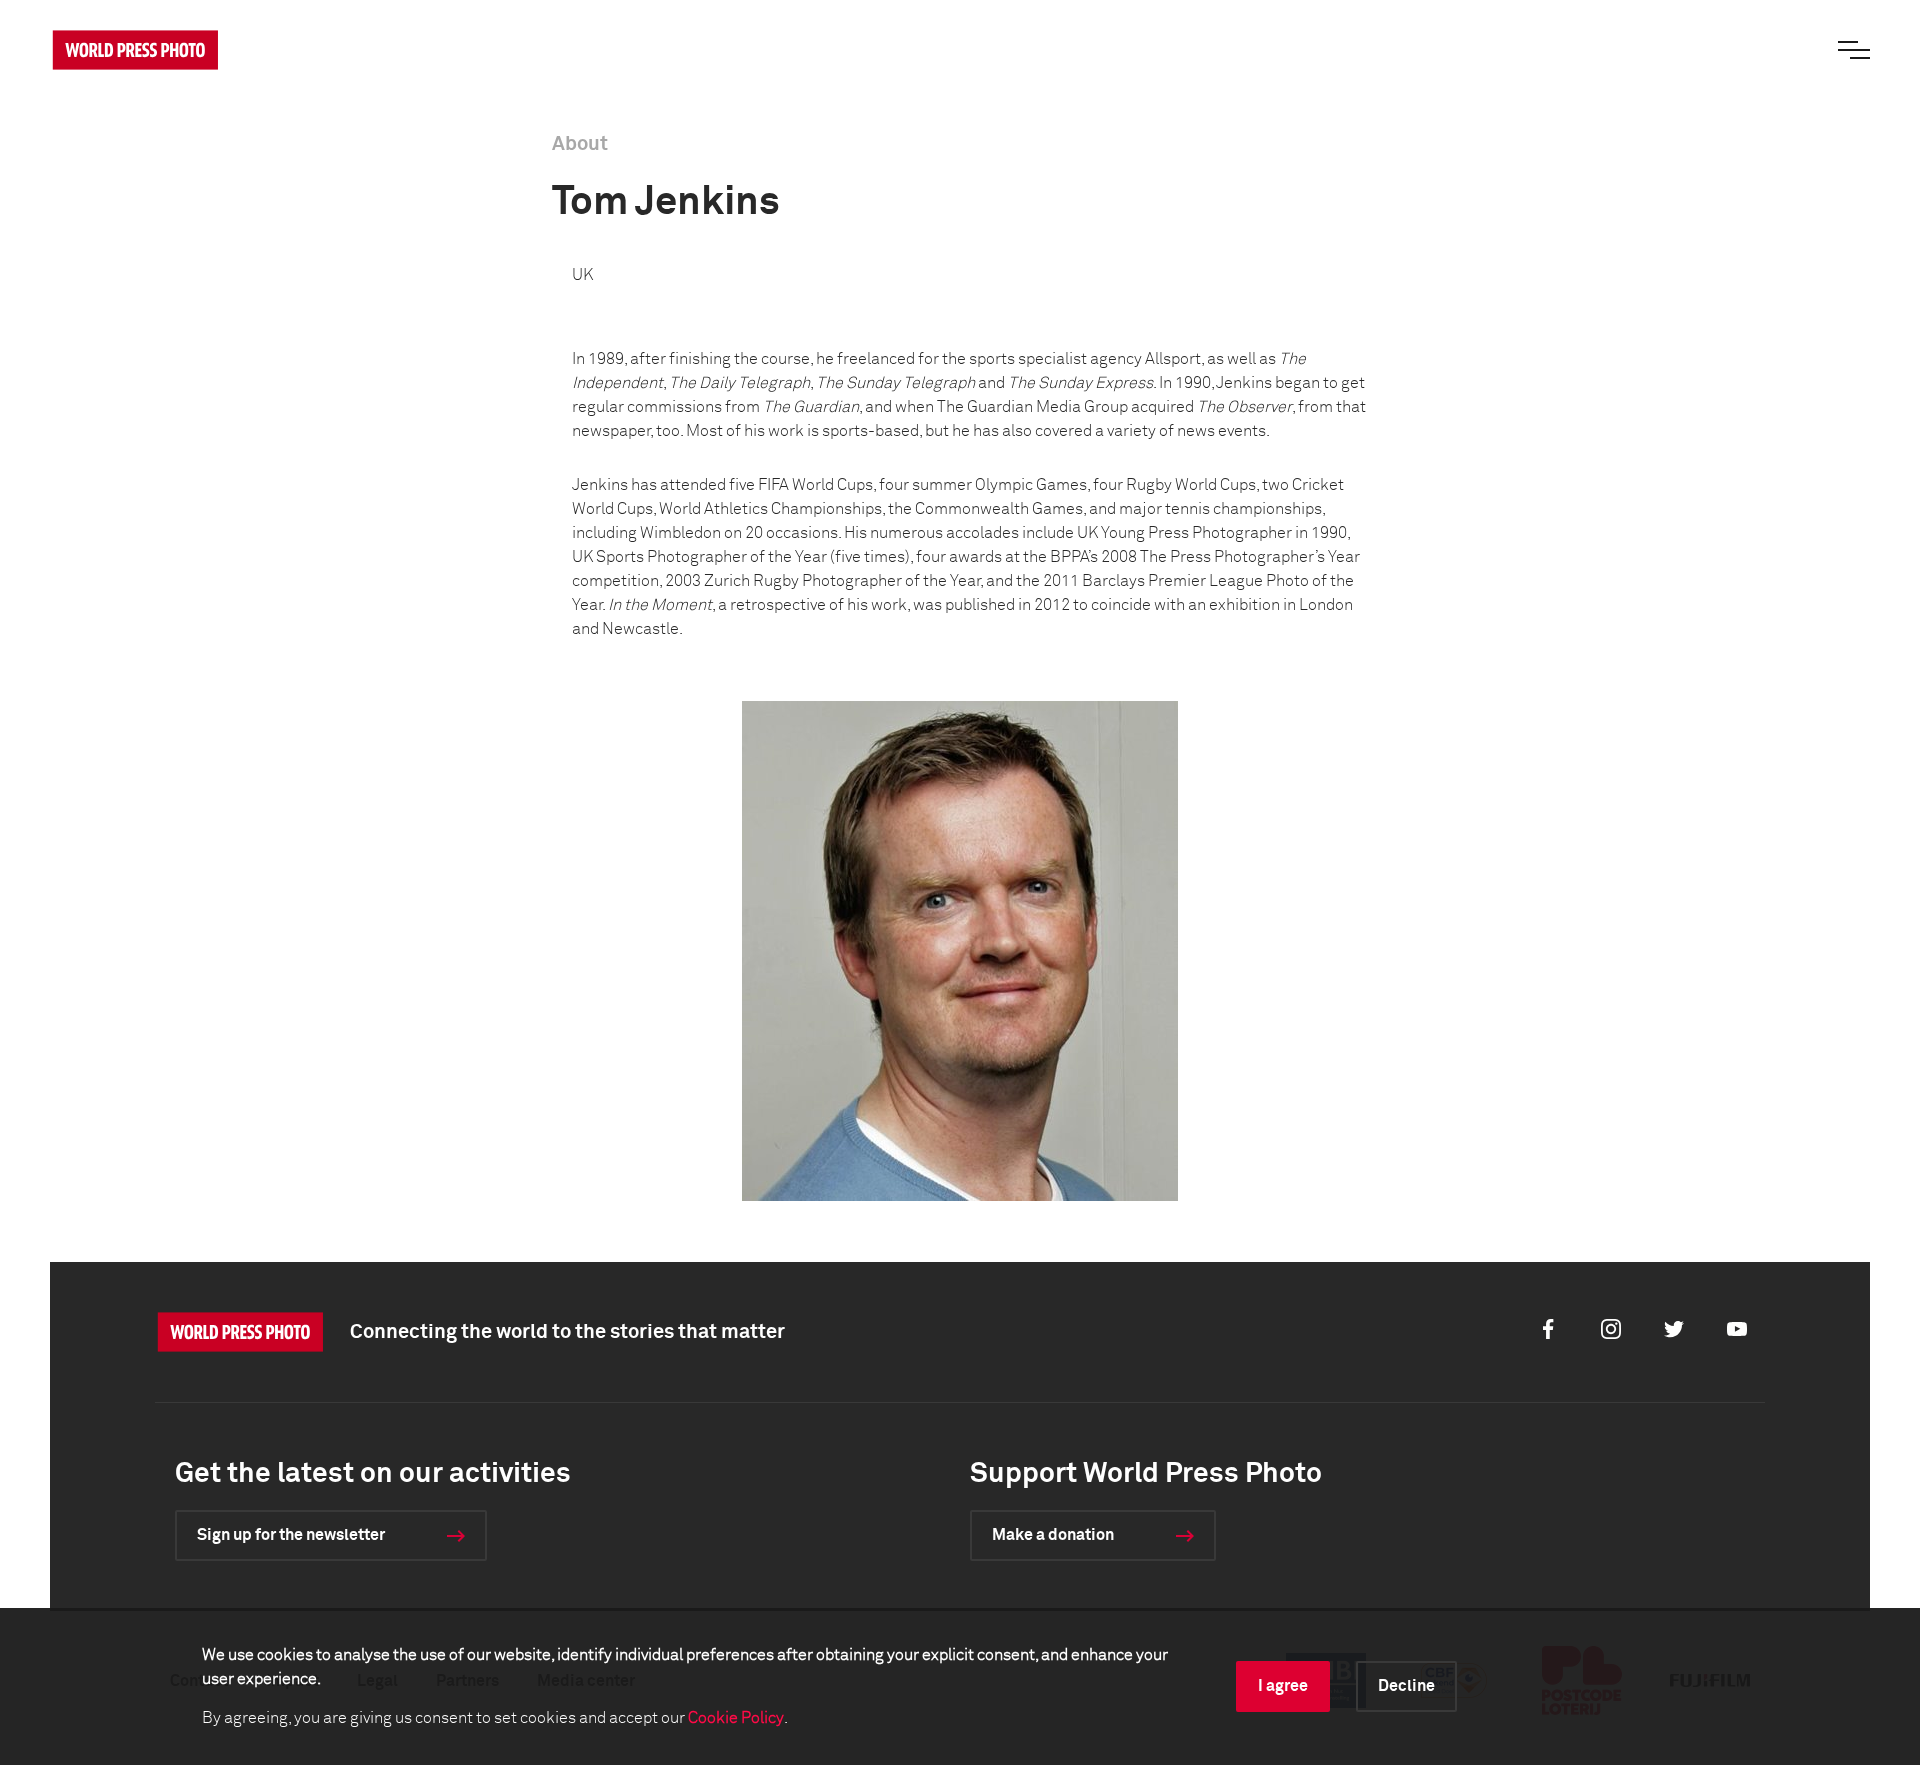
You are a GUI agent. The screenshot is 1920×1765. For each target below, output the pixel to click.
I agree (1283, 1686)
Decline (1406, 1686)
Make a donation (1053, 1535)
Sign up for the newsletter (291, 1535)
